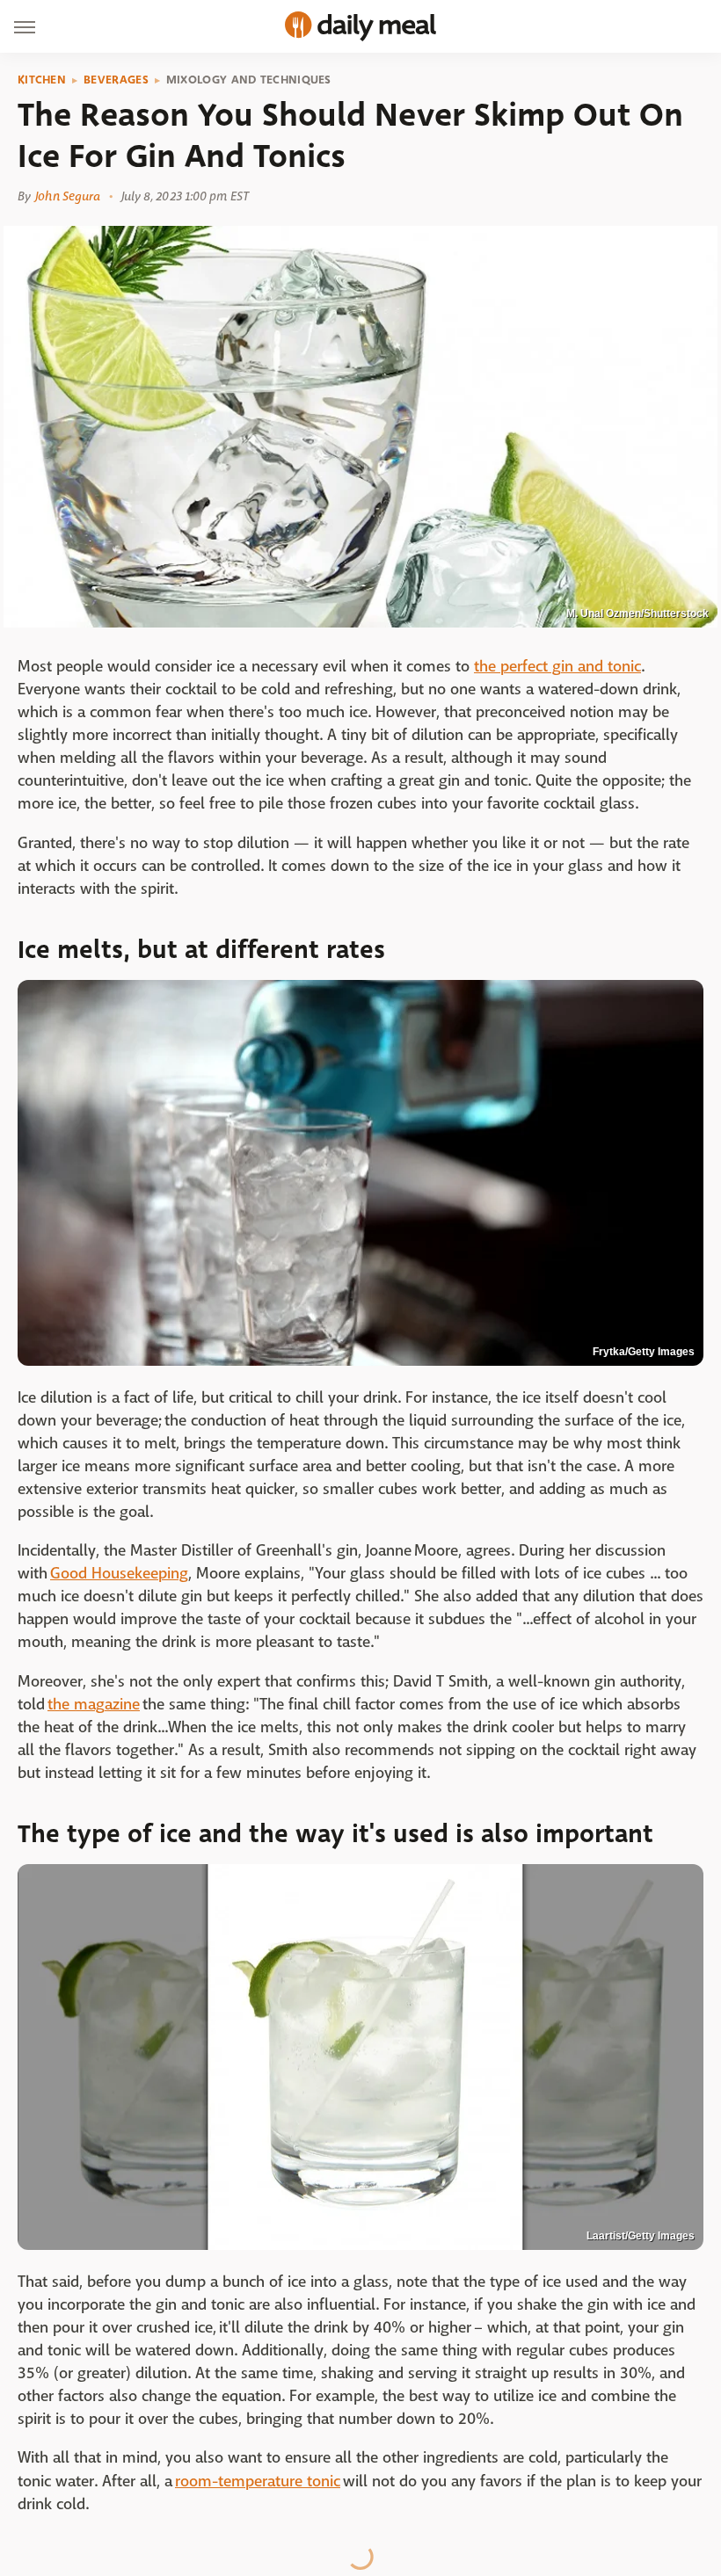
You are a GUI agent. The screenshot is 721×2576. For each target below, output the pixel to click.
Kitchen (42, 80)
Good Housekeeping (119, 1574)
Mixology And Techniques (249, 80)
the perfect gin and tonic (557, 667)
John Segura (68, 196)
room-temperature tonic (258, 2482)
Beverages (116, 80)
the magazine (94, 1705)
